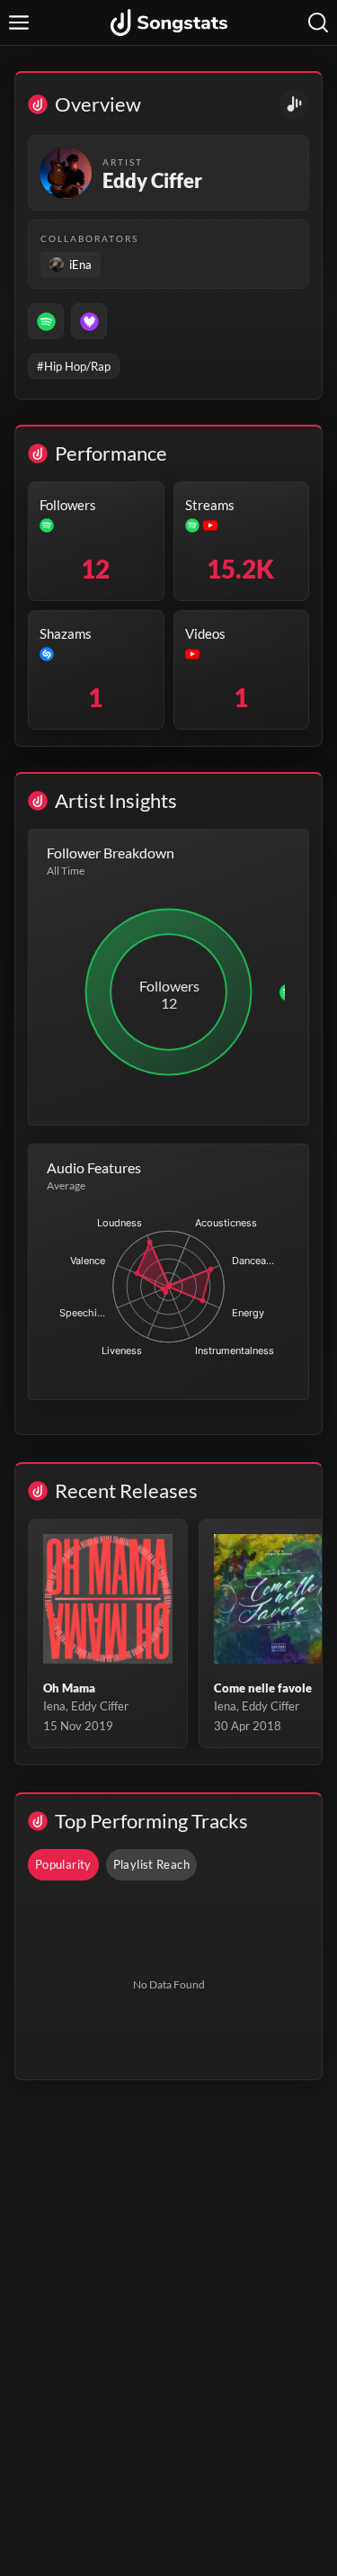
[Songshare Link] (294, 104)
